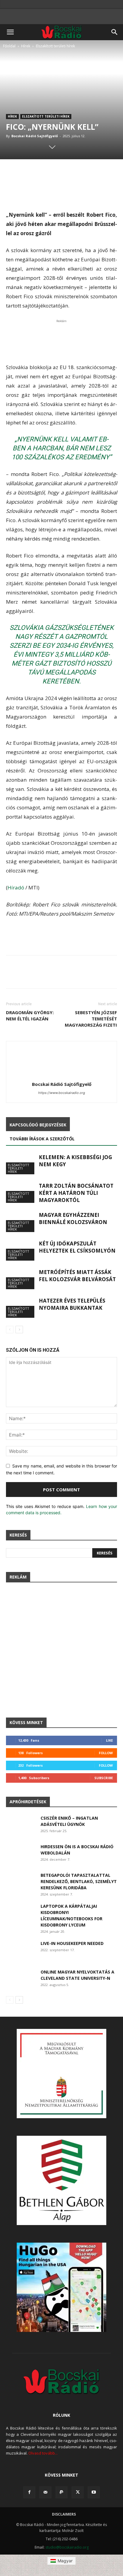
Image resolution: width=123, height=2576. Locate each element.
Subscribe (104, 1778)
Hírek (26, 46)
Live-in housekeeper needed (72, 1943)
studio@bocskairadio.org (67, 2547)
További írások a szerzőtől (42, 1139)
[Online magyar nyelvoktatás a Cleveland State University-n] (21, 1979)
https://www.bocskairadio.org (62, 1093)
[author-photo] (61, 1076)
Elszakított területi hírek (55, 46)
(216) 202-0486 (65, 2539)
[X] (78, 2492)
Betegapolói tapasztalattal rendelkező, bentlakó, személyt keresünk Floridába (79, 1881)
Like (109, 1740)
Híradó (16, 887)
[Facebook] (29, 2492)
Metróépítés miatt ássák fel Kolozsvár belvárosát (77, 1276)
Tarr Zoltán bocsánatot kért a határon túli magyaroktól (76, 1193)
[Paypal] (61, 2492)
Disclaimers (64, 2514)
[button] (10, 32)
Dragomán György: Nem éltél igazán (30, 1015)
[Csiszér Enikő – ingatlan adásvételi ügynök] (21, 1825)
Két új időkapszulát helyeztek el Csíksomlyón (77, 1247)
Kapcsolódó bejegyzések (38, 1125)
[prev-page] (10, 1330)
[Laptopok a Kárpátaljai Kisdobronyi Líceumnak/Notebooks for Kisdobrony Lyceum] (21, 1913)
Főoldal (9, 46)
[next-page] (19, 1330)
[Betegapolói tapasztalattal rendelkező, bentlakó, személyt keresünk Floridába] (21, 1882)
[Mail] (45, 2492)
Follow (106, 1753)
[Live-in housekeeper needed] (21, 1950)
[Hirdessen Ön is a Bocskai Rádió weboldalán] (21, 1854)
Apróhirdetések (28, 1802)
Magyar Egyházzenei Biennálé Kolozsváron (73, 1218)
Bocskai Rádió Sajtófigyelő (35, 136)
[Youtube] (94, 2492)
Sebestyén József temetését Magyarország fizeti (91, 1019)
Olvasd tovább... (43, 2453)
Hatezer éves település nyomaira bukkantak (72, 1304)
